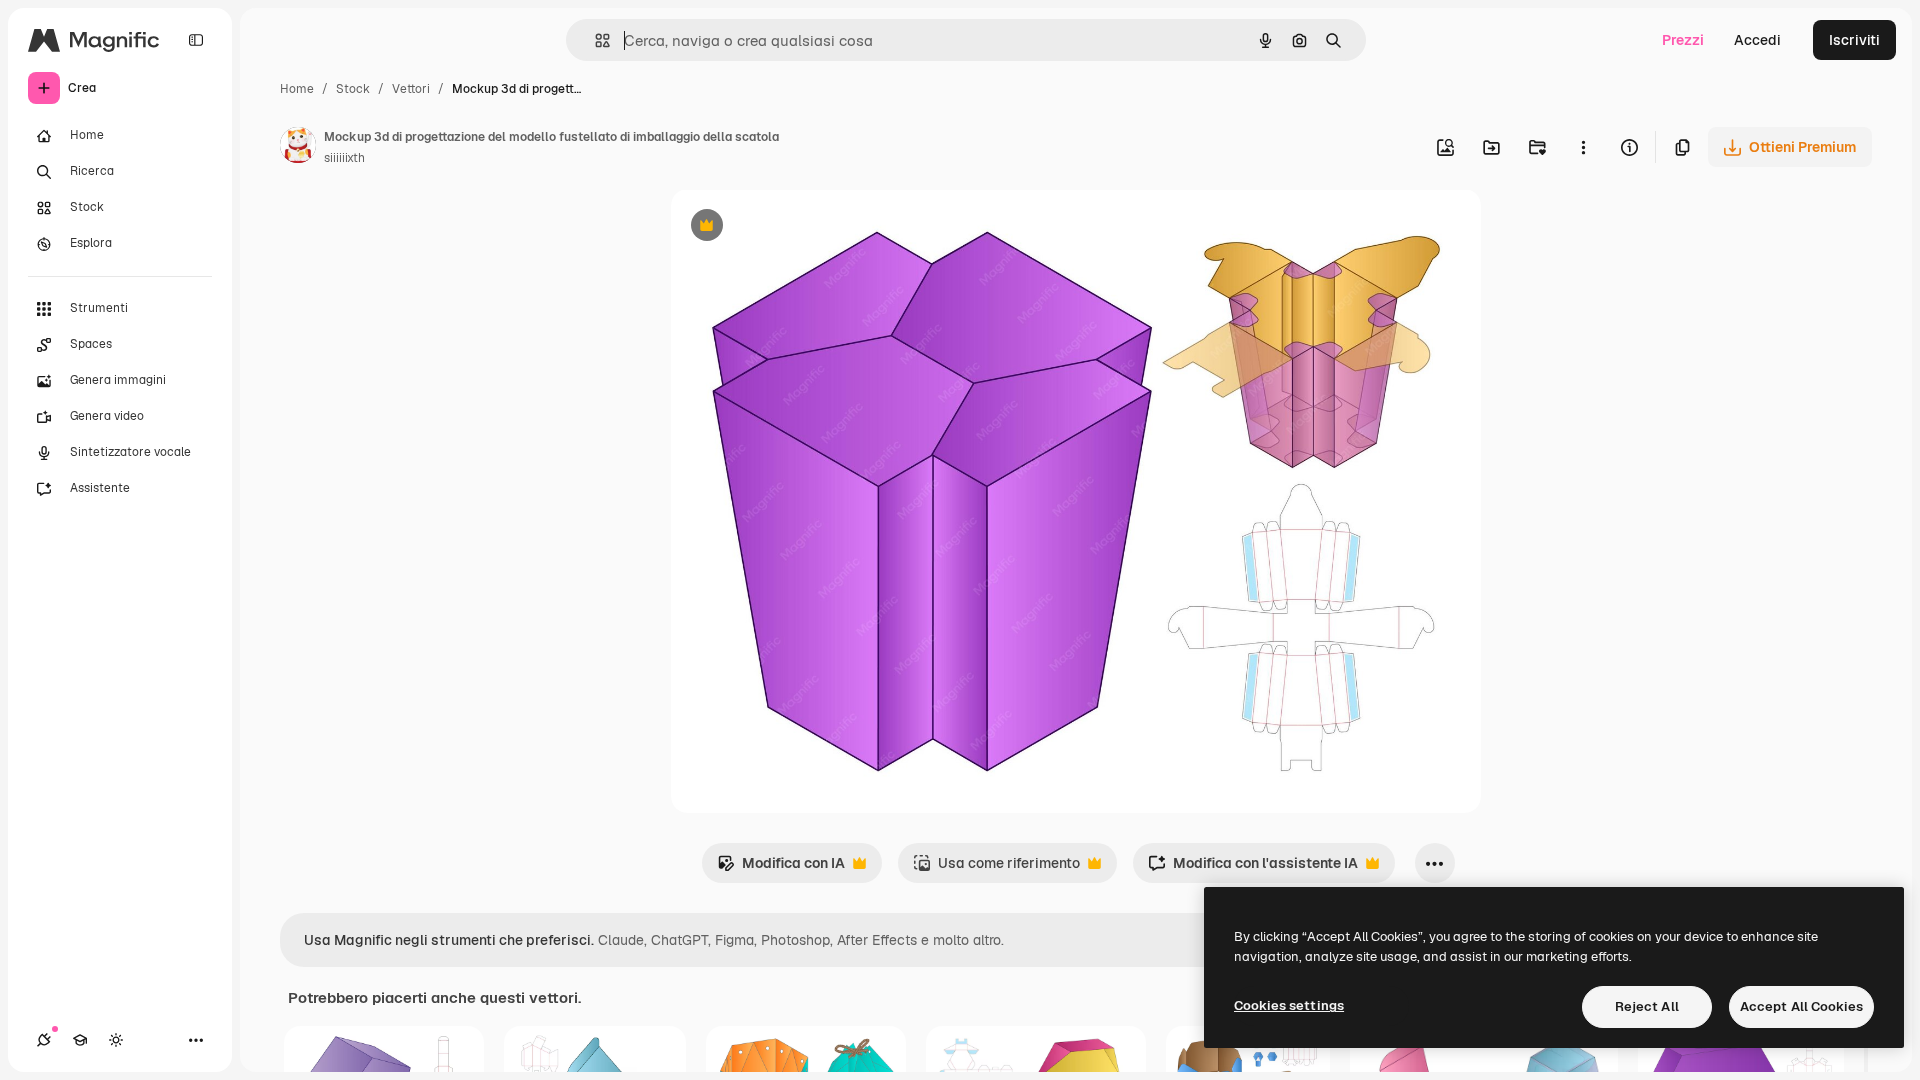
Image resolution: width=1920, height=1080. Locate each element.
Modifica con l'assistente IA (1253, 868)
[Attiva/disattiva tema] (116, 1040)
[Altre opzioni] (1583, 147)
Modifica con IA (781, 868)
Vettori (411, 89)
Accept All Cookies (1801, 1006)
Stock (353, 89)
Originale (803, 227)
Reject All (1647, 1006)
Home (297, 89)
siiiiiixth (344, 158)
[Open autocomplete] (594, 40)
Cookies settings (1289, 1005)
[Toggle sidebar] (196, 40)
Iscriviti (1854, 40)
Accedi (1757, 40)
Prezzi (1683, 40)
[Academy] (80, 1040)
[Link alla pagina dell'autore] (298, 148)
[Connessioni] (44, 1040)
